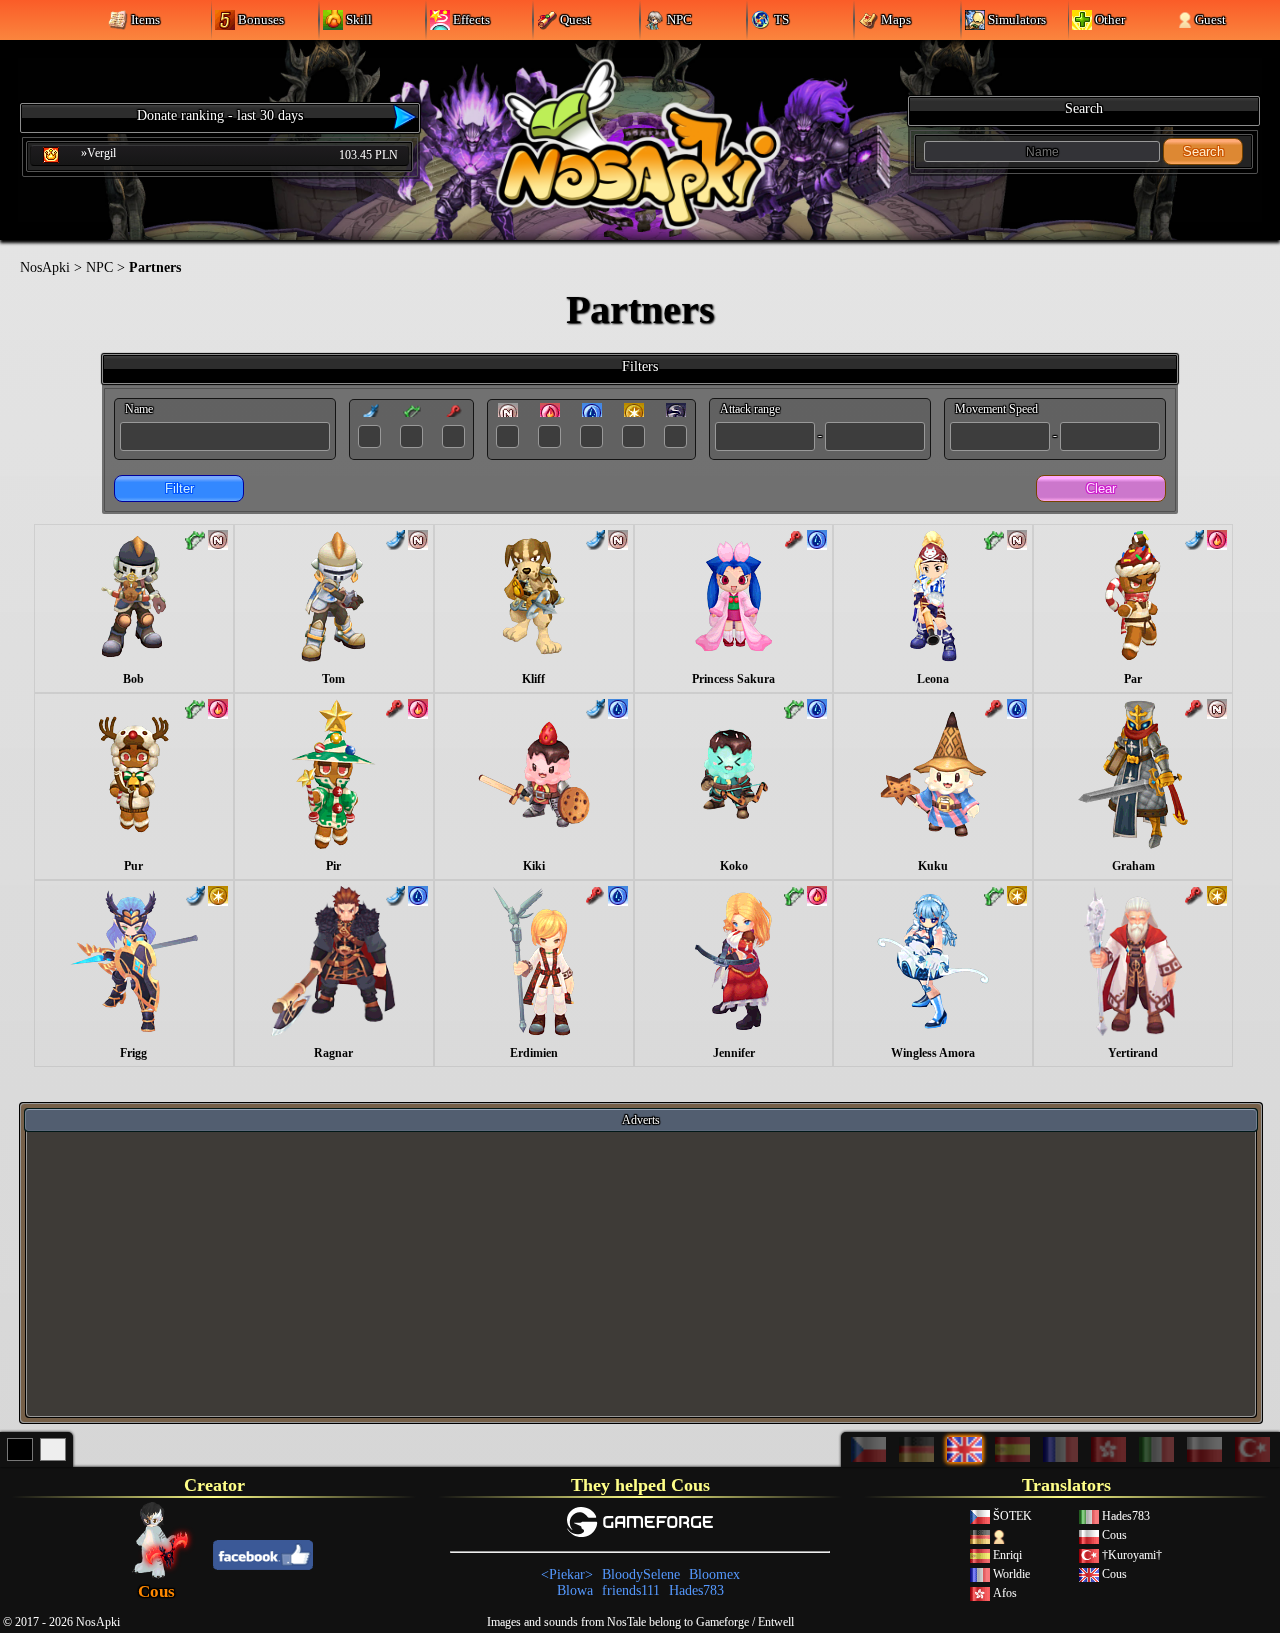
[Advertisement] (641, 1273)
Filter (179, 488)
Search (1203, 151)
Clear (1101, 488)
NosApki (45, 267)
